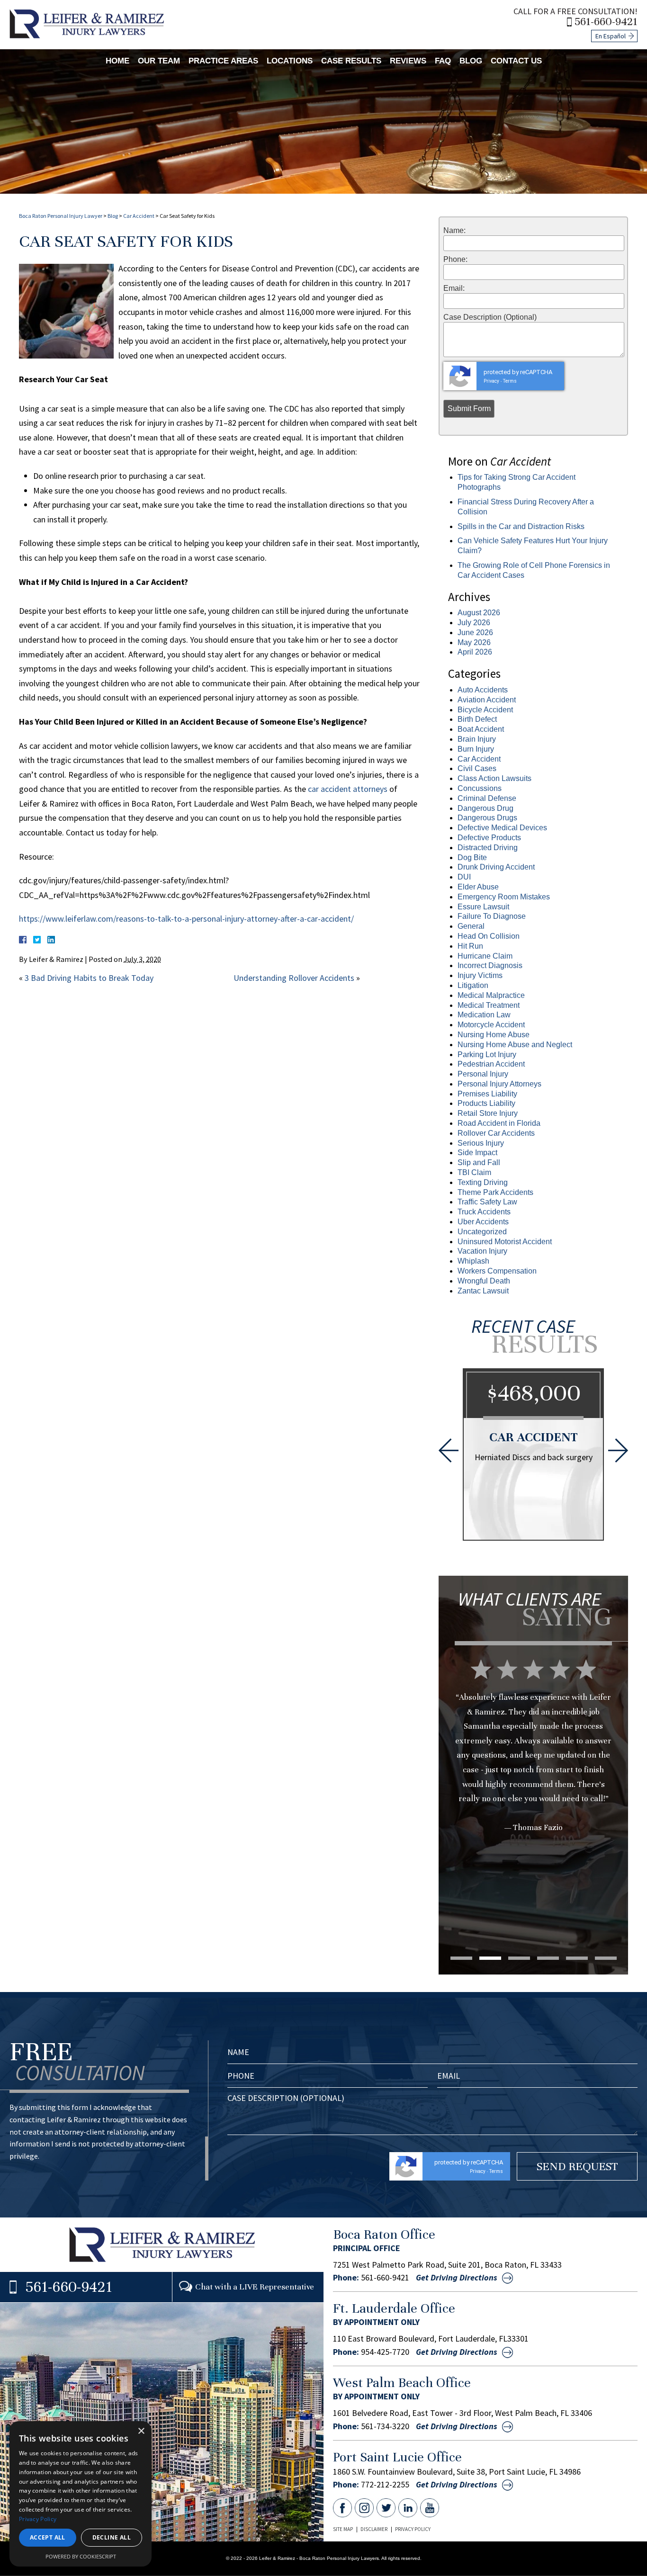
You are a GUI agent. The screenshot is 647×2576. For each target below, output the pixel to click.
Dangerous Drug (485, 808)
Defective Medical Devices (502, 828)
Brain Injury (477, 739)
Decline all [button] (112, 2537)
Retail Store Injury (488, 1113)
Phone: (455, 260)
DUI (464, 877)
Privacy (491, 381)
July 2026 (474, 623)
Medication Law (484, 1015)
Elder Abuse (478, 887)
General (471, 926)
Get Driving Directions (457, 2278)
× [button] (141, 2431)
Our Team (159, 61)
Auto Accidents (483, 690)
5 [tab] (577, 1958)
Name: (454, 231)
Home (117, 61)
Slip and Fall (479, 1162)
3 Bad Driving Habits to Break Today (89, 978)
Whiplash (473, 1261)
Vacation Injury (482, 1251)
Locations (290, 61)
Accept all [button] (48, 2537)
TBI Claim (474, 1172)
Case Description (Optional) (490, 317)
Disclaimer (374, 2529)
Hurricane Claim (485, 956)
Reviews (408, 61)
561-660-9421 (606, 22)
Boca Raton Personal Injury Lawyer (61, 216)
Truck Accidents (484, 1212)
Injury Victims (480, 975)
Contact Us (516, 61)
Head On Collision (489, 936)
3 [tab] (519, 1958)
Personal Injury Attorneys (499, 1084)
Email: (454, 288)
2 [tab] (490, 1958)
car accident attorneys (348, 789)
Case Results (351, 61)
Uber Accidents (483, 1222)
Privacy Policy (413, 2529)
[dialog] (81, 2494)
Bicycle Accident (485, 710)
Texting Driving (483, 1182)
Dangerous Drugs (487, 818)
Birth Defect (477, 719)
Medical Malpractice (491, 995)
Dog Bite (472, 857)
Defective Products (489, 838)
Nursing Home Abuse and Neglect (515, 1045)
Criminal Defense (487, 798)
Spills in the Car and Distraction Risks (521, 526)
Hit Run (470, 946)
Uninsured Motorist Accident (505, 1242)
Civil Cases (477, 768)
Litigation (473, 985)
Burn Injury (476, 749)
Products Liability (486, 1103)
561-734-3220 (385, 2426)
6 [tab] (606, 1958)
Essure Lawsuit (483, 907)
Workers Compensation (497, 1271)
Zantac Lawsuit (483, 1291)
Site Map (343, 2529)
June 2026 (475, 633)
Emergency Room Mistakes (504, 897)
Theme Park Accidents (495, 1192)
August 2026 (479, 613)
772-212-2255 (385, 2485)
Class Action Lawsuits (494, 778)
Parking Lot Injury (487, 1055)
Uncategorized (482, 1232)
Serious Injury (481, 1143)
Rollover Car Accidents (496, 1133)
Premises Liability (487, 1094)
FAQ (443, 61)
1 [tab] (461, 1958)
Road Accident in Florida (499, 1123)
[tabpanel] (533, 1764)
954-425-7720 (385, 2352)
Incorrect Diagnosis (490, 965)
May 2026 (474, 642)
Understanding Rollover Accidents (294, 978)
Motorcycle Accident (491, 1025)
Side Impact (477, 1153)
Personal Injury (483, 1074)
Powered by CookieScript (81, 2556)
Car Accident (139, 216)
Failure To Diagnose (492, 916)
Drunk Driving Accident (496, 867)
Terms (510, 381)
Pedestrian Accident (491, 1064)
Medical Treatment (489, 1005)
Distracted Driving (488, 848)
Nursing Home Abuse (494, 1035)
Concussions (480, 788)
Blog (471, 61)
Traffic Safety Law (487, 1202)
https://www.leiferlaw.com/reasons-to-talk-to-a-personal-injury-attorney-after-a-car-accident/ (186, 919)
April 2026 (475, 652)
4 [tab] (548, 1958)
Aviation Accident (487, 700)
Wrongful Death (484, 1281)
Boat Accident (481, 729)
